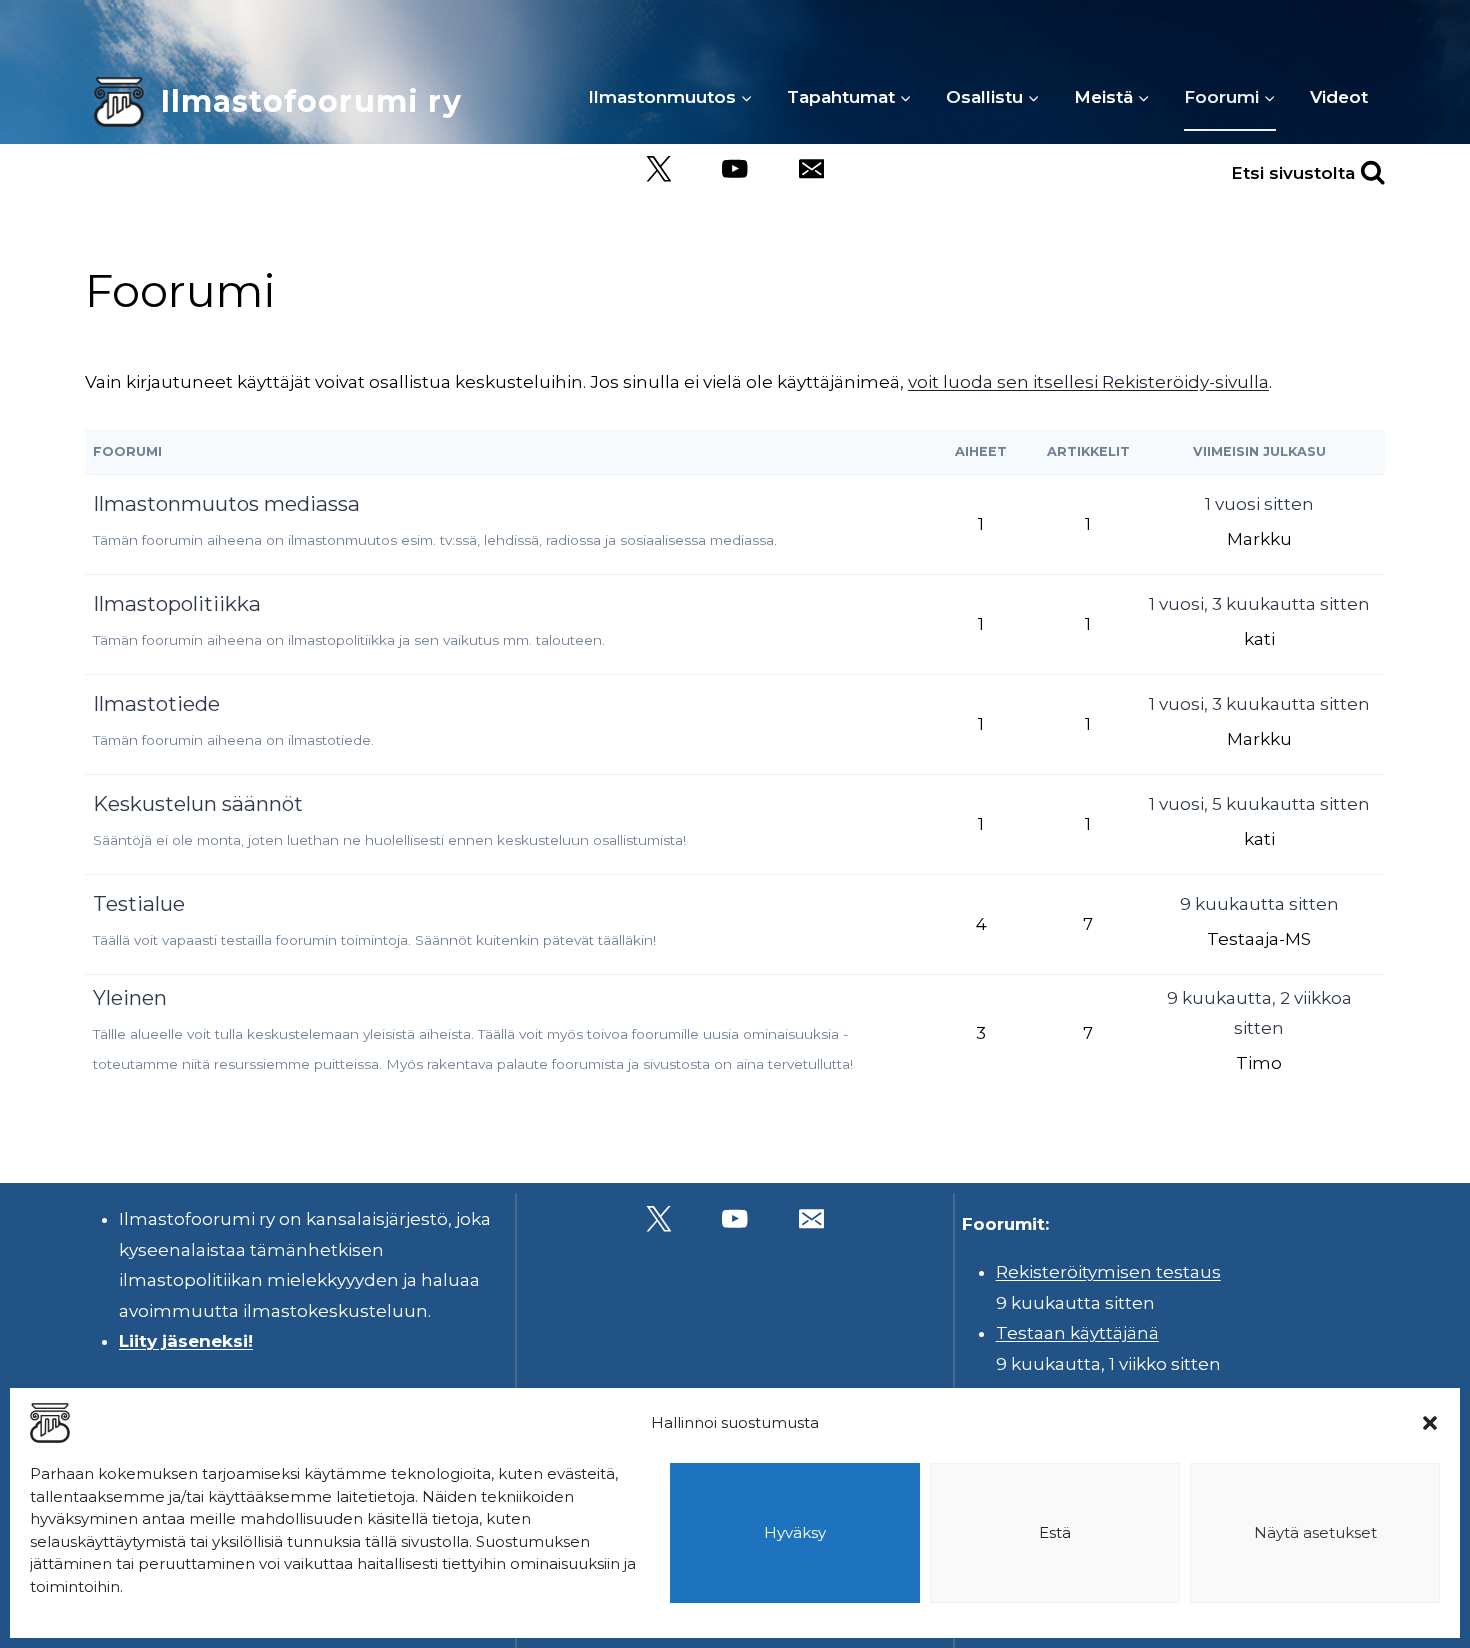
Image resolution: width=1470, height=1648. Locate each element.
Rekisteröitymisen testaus (1108, 1272)
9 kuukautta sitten (1259, 904)
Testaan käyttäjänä (1077, 1333)
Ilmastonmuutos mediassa (226, 503)
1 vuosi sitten (1259, 504)
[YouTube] (735, 169)
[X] (658, 169)
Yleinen (130, 997)
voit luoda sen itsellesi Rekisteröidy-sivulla (1088, 382)
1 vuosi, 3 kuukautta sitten (1259, 604)
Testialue (139, 903)
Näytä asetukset (1315, 1532)
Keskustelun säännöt (198, 803)
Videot (1339, 97)
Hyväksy (795, 1532)
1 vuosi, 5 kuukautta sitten (1259, 804)
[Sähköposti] (811, 169)
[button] (1430, 1423)
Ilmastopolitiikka (177, 603)
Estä (1055, 1532)
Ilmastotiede (156, 703)
